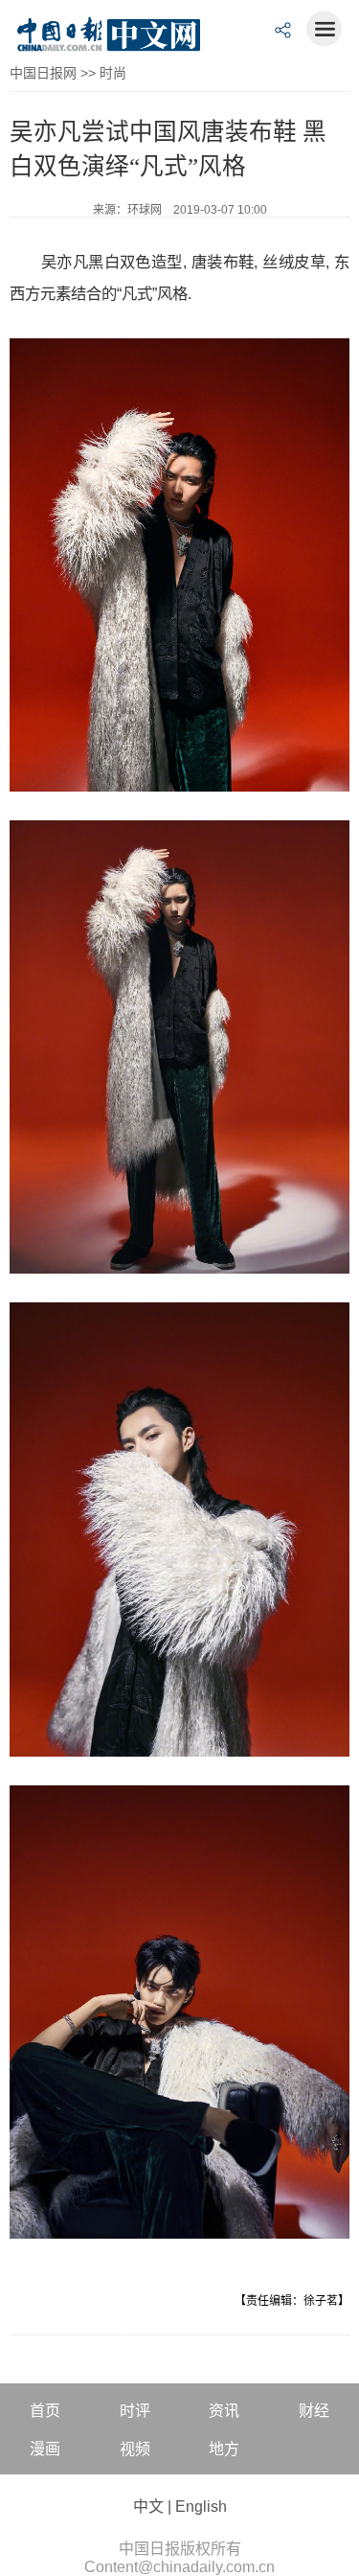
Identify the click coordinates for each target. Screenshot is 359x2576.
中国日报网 (43, 73)
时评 (135, 2411)
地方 (224, 2449)
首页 (45, 2411)
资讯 (224, 2411)
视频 (135, 2449)
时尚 (113, 73)
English (201, 2507)
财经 (314, 2411)
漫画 (45, 2449)
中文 (148, 2507)
